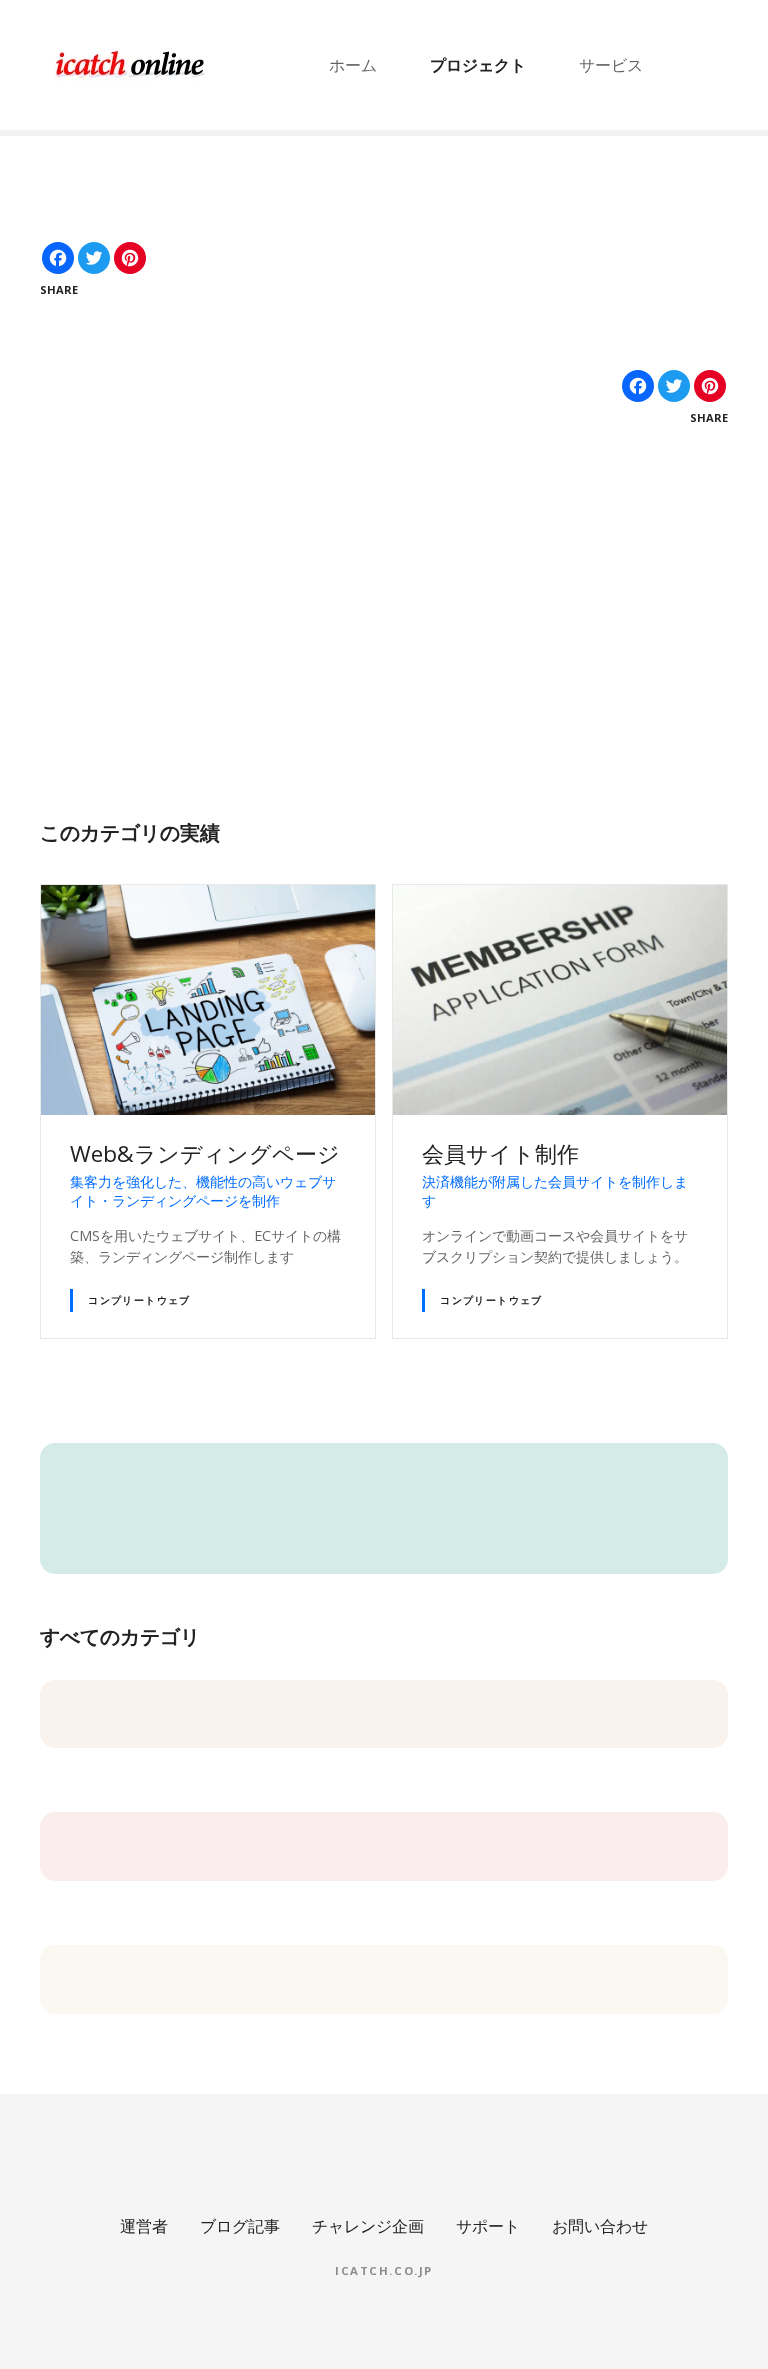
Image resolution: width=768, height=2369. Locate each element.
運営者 (144, 2226)
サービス (611, 65)
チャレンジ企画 (368, 2226)
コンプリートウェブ (139, 1300)
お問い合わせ (600, 2226)
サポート (488, 2226)
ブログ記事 (240, 2226)
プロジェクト (478, 65)
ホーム (353, 65)
